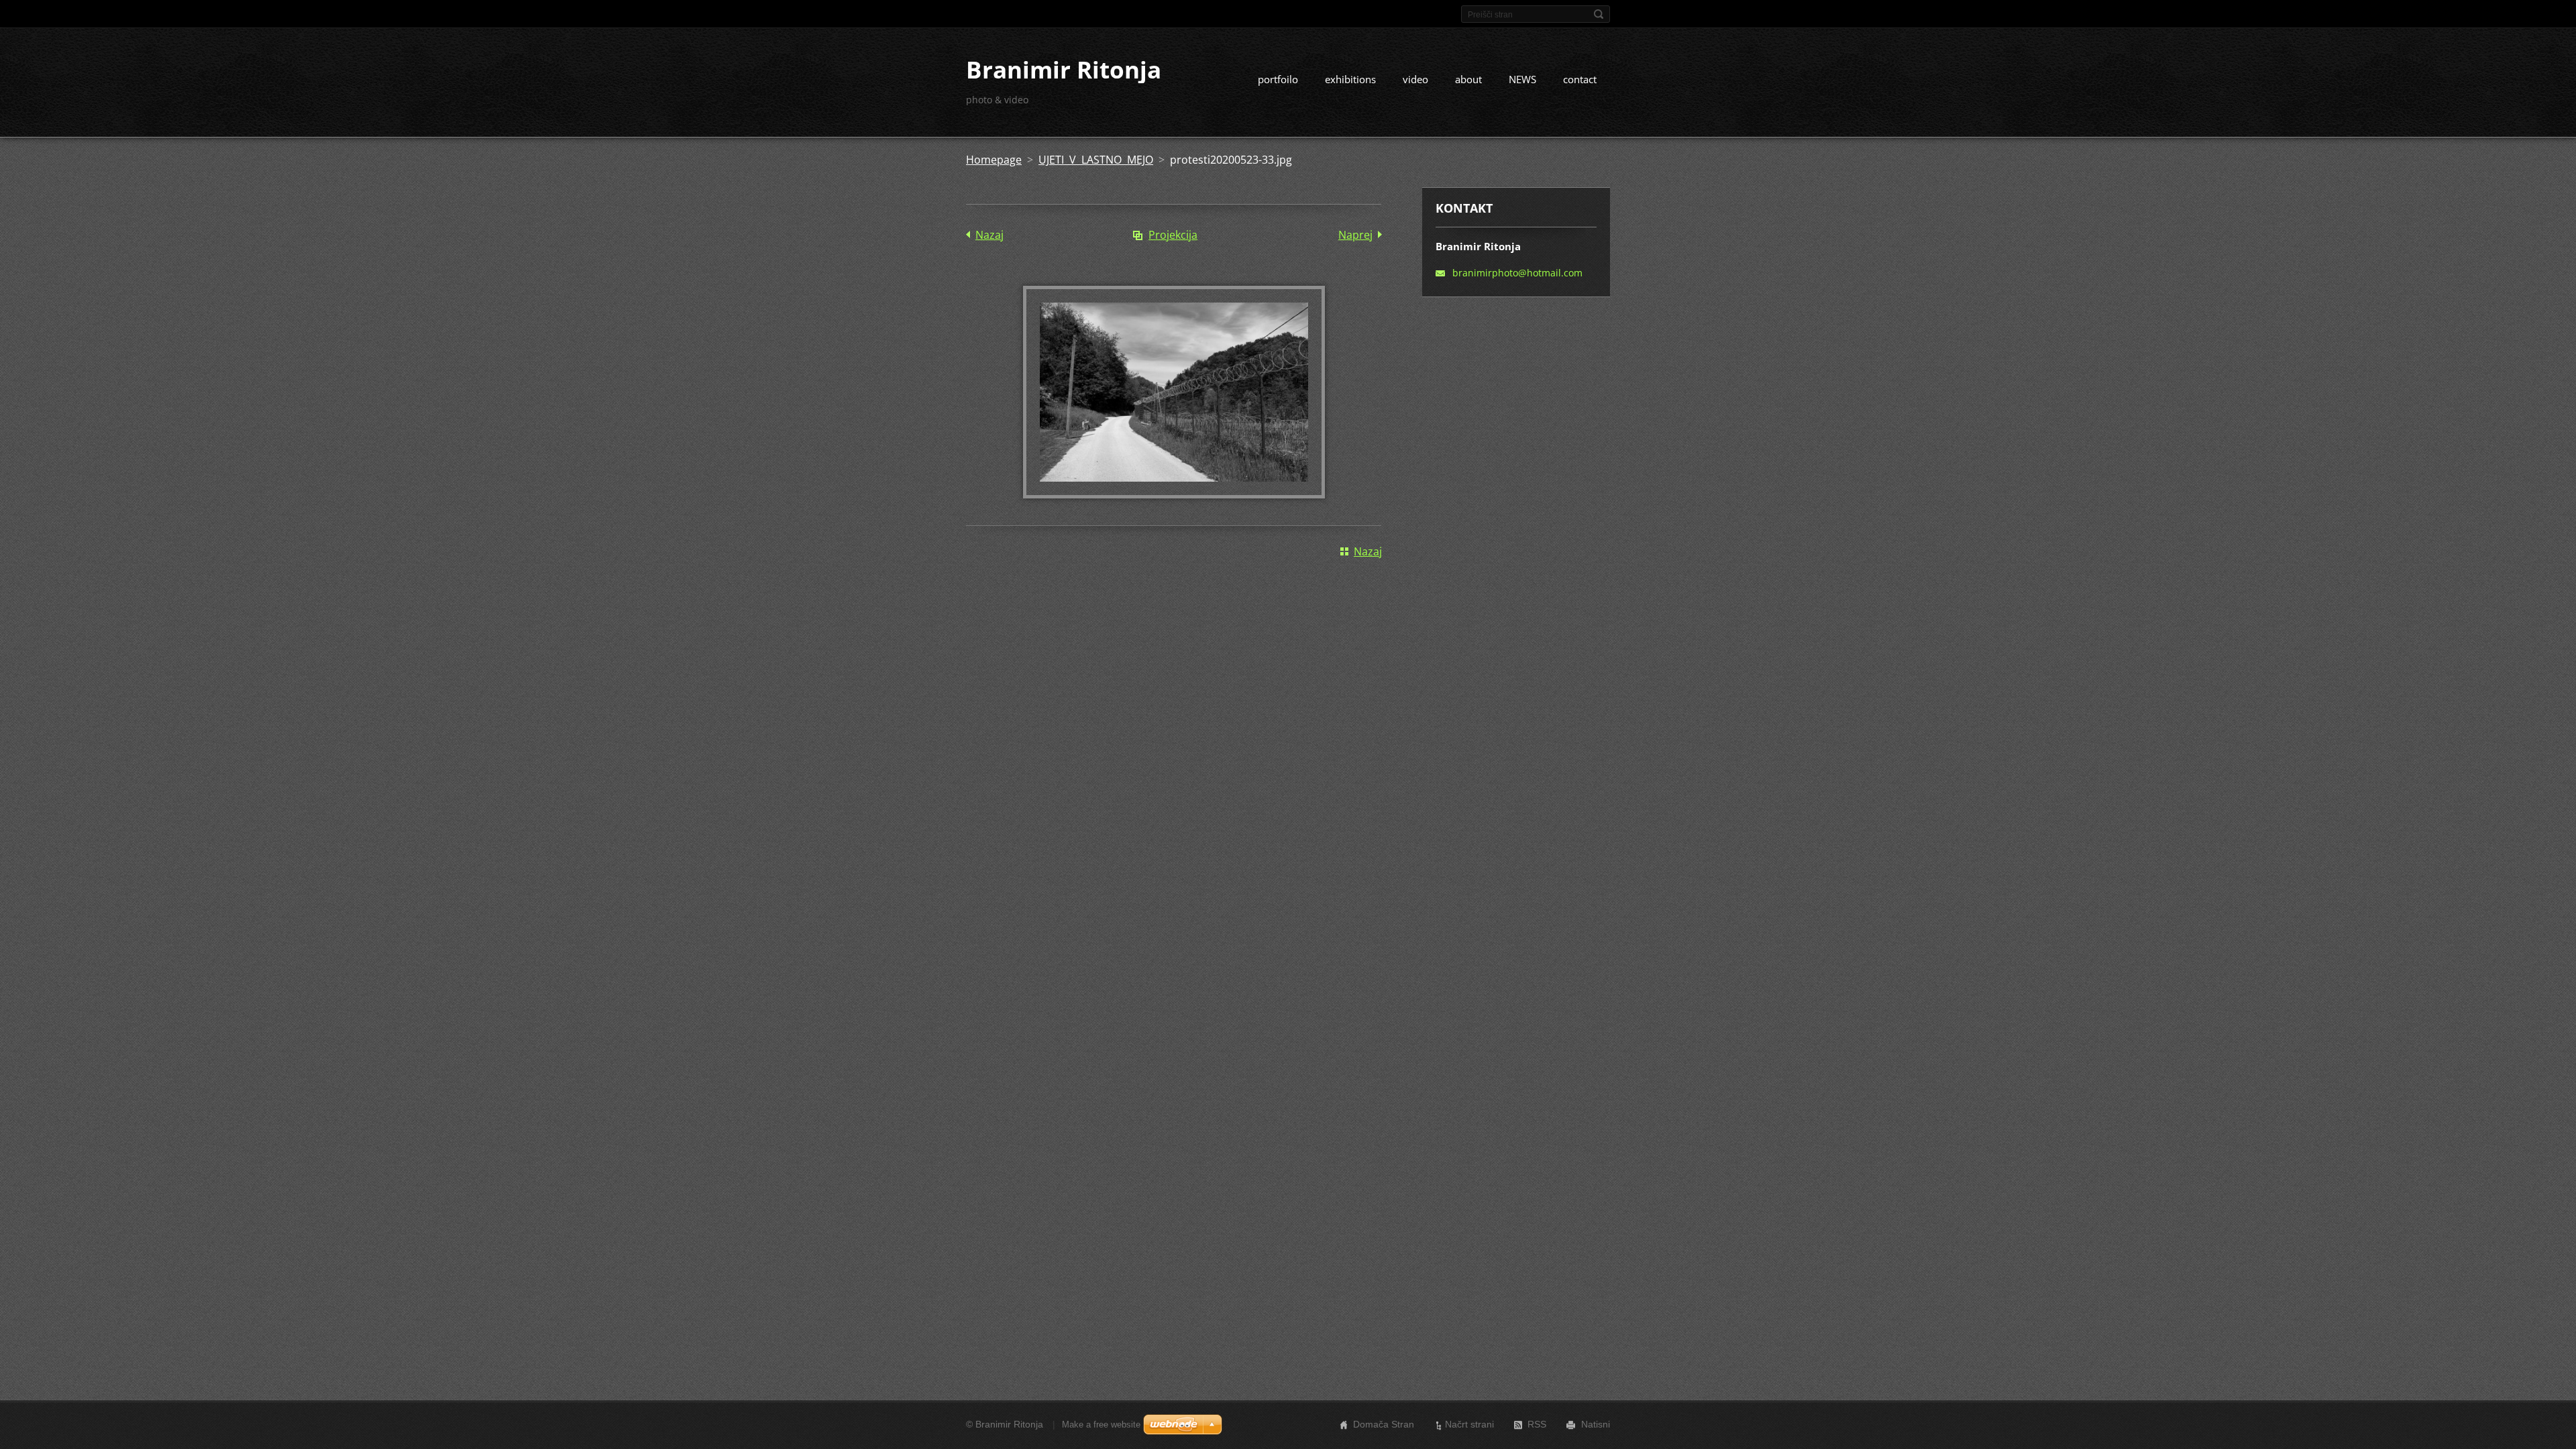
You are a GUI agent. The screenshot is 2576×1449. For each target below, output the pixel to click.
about (1468, 79)
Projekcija (1173, 235)
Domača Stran (1384, 1424)
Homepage (994, 160)
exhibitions (1350, 79)
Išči (1599, 14)
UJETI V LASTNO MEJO (1096, 160)
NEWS (1522, 79)
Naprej (1355, 235)
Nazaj (989, 235)
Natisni (1596, 1424)
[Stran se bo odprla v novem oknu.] (1174, 494)
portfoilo (1278, 79)
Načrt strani (1469, 1424)
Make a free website (1101, 1425)
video (1415, 79)
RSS (1537, 1424)
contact (1580, 79)
